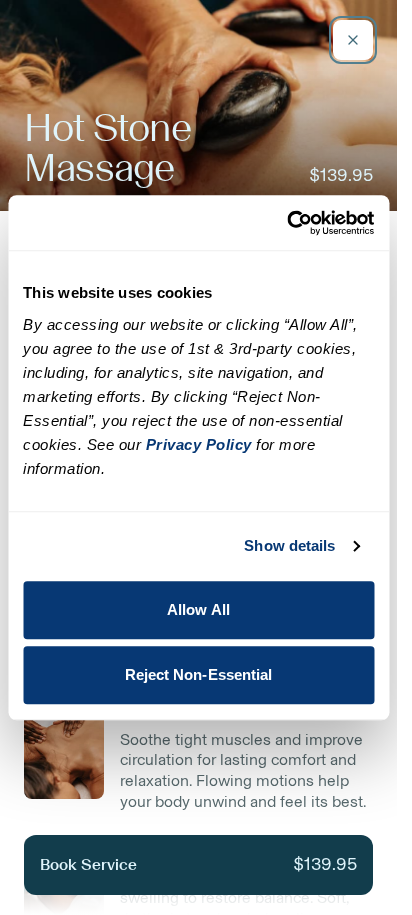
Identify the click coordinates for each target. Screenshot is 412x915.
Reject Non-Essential (199, 674)
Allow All (198, 609)
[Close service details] (353, 40)
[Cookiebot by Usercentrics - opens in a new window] (286, 223)
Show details (289, 545)
